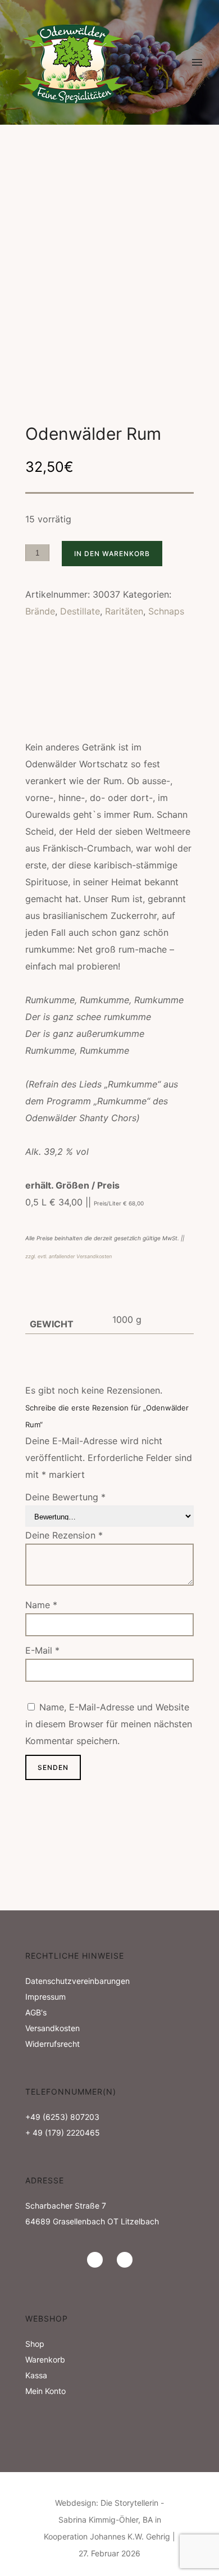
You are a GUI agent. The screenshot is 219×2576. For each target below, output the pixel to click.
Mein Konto (45, 2391)
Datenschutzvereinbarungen (77, 1981)
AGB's (36, 2012)
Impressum (45, 1997)
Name (41, 1605)
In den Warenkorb (112, 554)
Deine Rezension (64, 1535)
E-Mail (42, 1650)
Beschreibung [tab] (54, 674)
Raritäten (124, 611)
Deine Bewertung (65, 1497)
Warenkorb (45, 2359)
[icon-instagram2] (98, 2260)
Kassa (36, 2375)
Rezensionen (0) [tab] (58, 713)
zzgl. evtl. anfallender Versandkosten (69, 1256)
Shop (35, 2344)
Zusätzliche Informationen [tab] (84, 693)
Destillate (80, 611)
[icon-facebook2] (125, 2260)
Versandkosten (53, 2028)
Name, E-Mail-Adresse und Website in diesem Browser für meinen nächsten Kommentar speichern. (109, 1724)
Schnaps (166, 611)
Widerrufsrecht (53, 2044)
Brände (40, 611)
